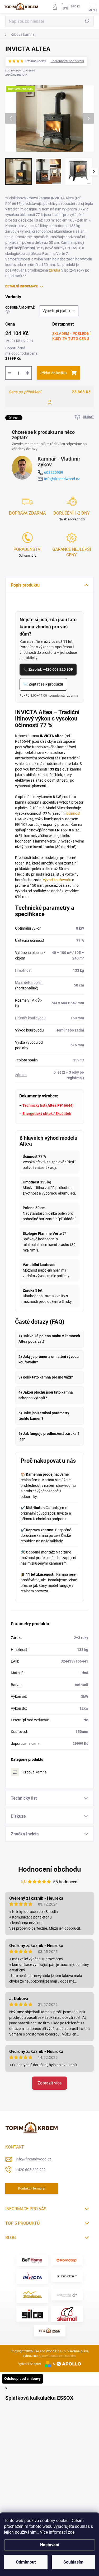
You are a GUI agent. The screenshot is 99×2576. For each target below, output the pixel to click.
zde (71, 2532)
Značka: (16, 75)
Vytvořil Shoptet (30, 2364)
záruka (55, 270)
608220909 (54, 472)
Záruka (21, 1075)
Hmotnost (23, 970)
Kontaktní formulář (32, 2188)
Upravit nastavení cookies (58, 2356)
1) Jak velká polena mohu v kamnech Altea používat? (49, 1339)
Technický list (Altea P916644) (48, 1105)
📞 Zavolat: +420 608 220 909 (48, 669)
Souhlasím (73, 2562)
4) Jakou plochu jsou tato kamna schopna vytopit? (46, 1395)
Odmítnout (26, 2562)
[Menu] (92, 7)
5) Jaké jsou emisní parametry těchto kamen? (44, 1416)
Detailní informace (22, 286)
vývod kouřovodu (57, 880)
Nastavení (50, 2545)
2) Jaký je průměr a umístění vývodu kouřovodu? (49, 1359)
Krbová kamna (35, 1772)
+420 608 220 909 (31, 2170)
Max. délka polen (29, 983)
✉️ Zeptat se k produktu (43, 684)
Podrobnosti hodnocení (67, 61)
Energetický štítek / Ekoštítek (47, 1114)
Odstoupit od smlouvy (22, 2379)
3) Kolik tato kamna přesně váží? (46, 1377)
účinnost (73, 813)
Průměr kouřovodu (30, 1018)
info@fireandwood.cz (34, 2159)
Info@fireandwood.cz (62, 479)
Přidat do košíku (54, 373)
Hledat (87, 21)
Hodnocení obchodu (50, 1869)
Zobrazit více (49, 2083)
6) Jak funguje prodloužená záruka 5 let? (49, 1436)
